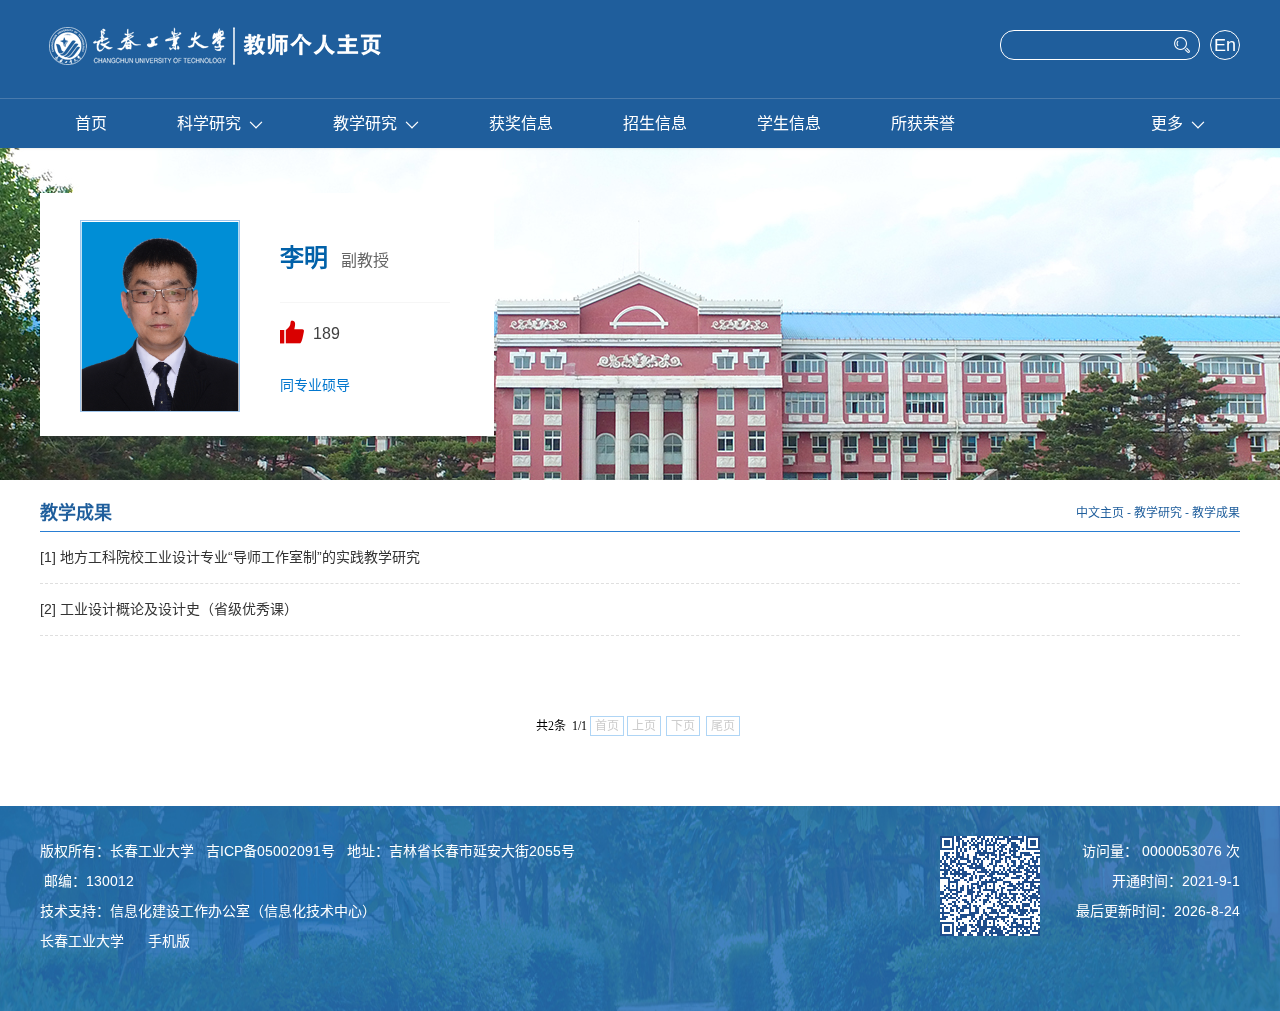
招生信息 (655, 123)
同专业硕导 (315, 385)
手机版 (169, 941)
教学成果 (1216, 513)
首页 (91, 123)
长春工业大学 (82, 941)
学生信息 (789, 123)
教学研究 (365, 123)
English (1225, 47)
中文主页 (1100, 513)
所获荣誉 (923, 123)
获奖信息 (521, 123)
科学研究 (209, 123)
